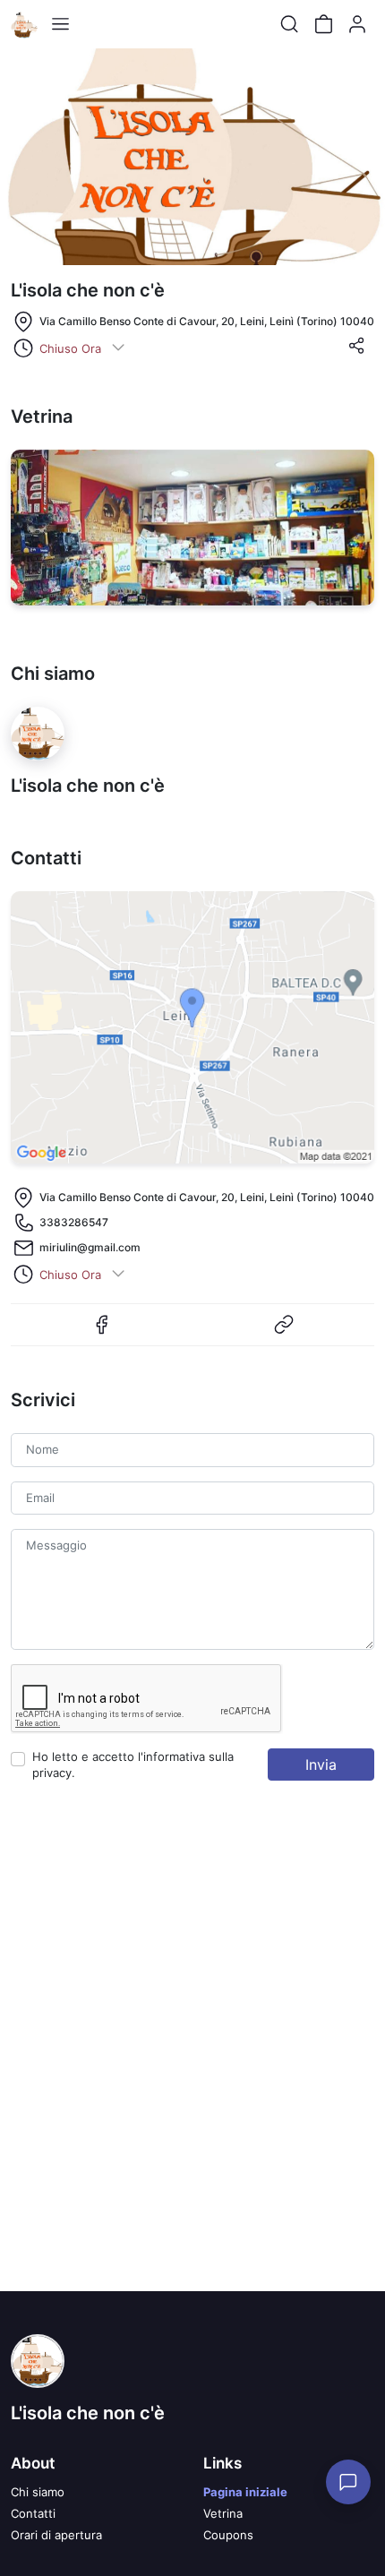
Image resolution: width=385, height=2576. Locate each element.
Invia (321, 1765)
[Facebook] (102, 1332)
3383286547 (74, 1222)
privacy (52, 1773)
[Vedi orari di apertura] (118, 348)
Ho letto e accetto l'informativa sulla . (133, 1765)
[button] (356, 351)
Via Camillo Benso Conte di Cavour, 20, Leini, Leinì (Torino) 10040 (207, 321)
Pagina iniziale (245, 2492)
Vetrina (223, 2513)
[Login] (357, 24)
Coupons (228, 2535)
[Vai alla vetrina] (192, 528)
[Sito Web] (284, 1332)
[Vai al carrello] (323, 24)
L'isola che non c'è (88, 2413)
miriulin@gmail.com (90, 1247)
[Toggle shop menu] (60, 24)
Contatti (33, 2513)
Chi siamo (38, 2492)
